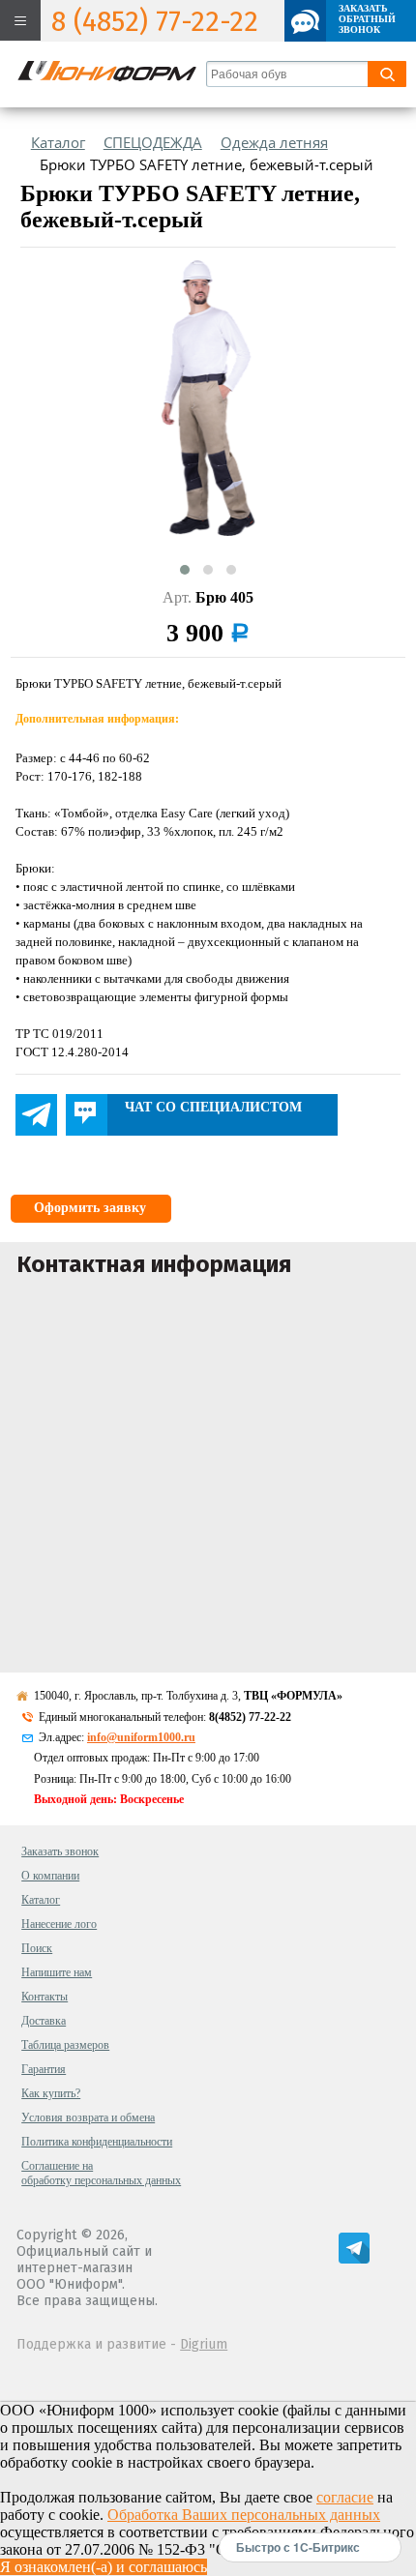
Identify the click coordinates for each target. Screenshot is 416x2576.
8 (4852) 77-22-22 (155, 22)
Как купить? (51, 2093)
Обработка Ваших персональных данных (244, 2515)
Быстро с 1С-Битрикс (298, 2547)
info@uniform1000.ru (141, 1737)
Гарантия (44, 2069)
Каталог (41, 1900)
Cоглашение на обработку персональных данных (101, 2173)
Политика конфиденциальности (97, 2142)
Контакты (45, 1997)
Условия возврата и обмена (88, 2117)
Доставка (44, 2021)
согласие (345, 2497)
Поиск (37, 1948)
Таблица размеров (65, 2045)
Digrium (204, 2344)
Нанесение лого (59, 1924)
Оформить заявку (90, 1208)
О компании (50, 1876)
